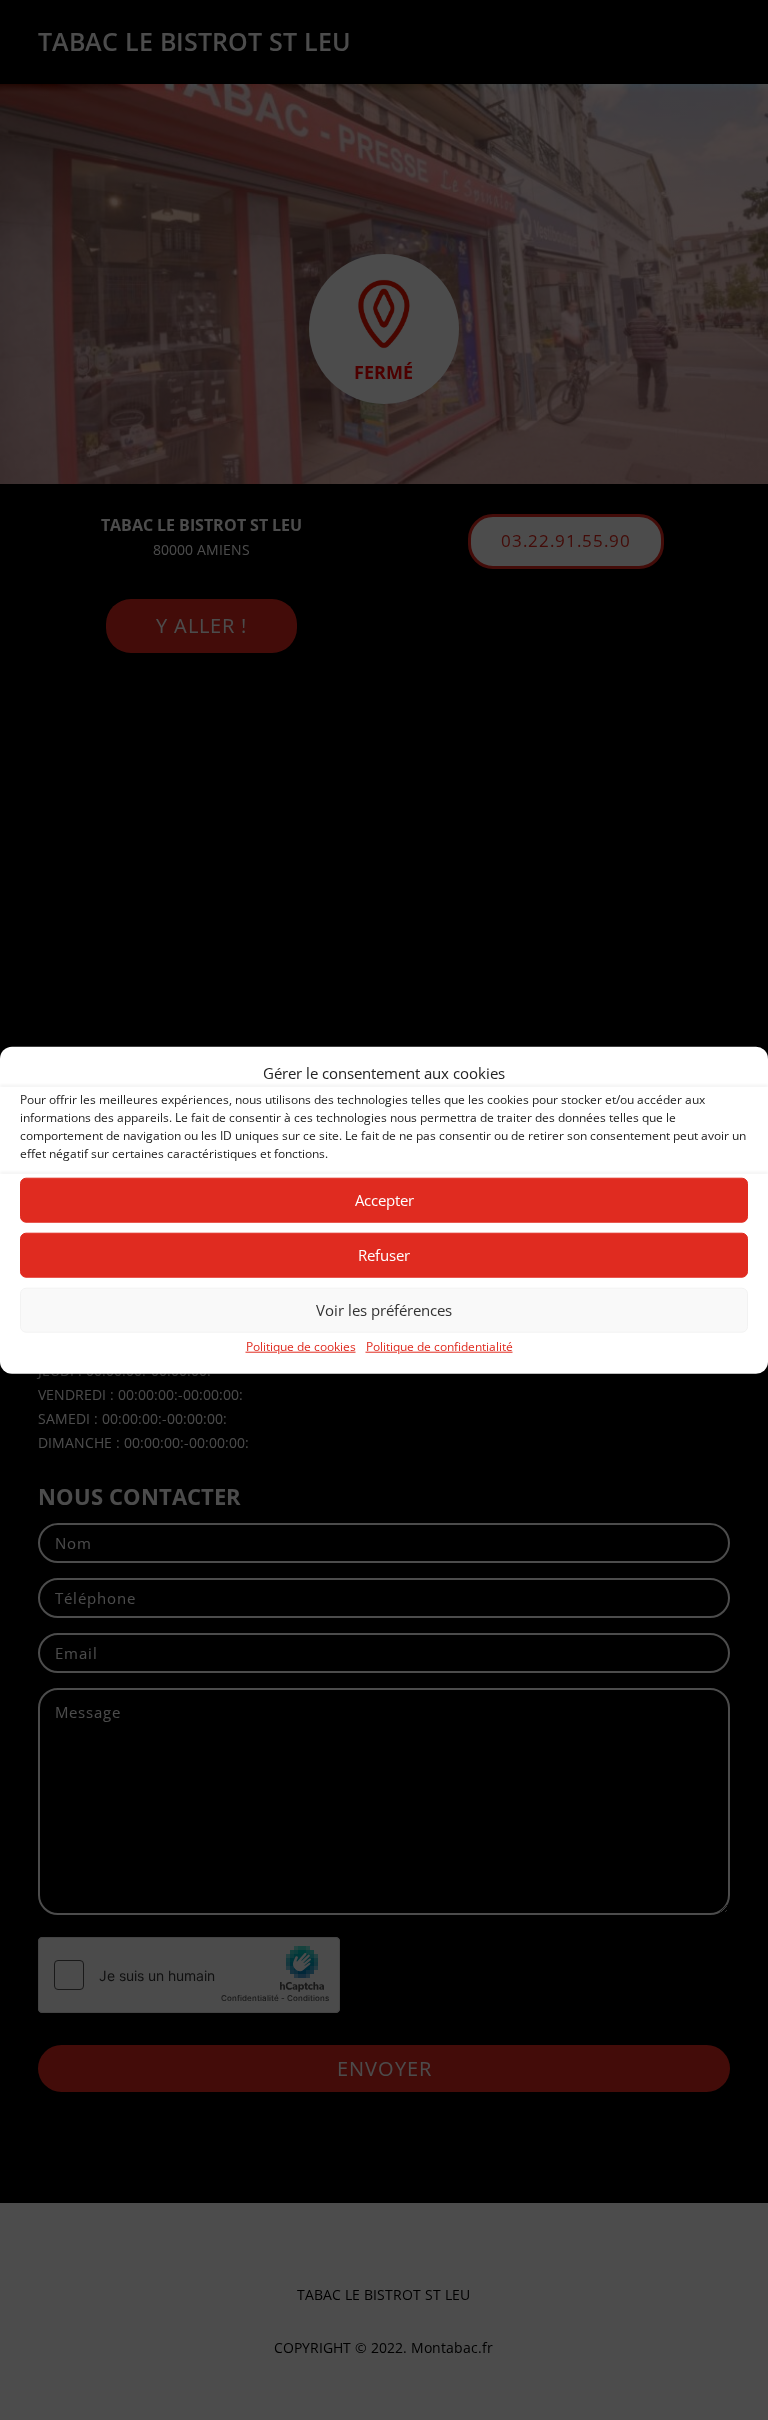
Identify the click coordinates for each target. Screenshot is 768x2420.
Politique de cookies (301, 1346)
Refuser (384, 1255)
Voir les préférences (384, 1310)
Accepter (384, 1200)
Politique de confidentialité (439, 1346)
